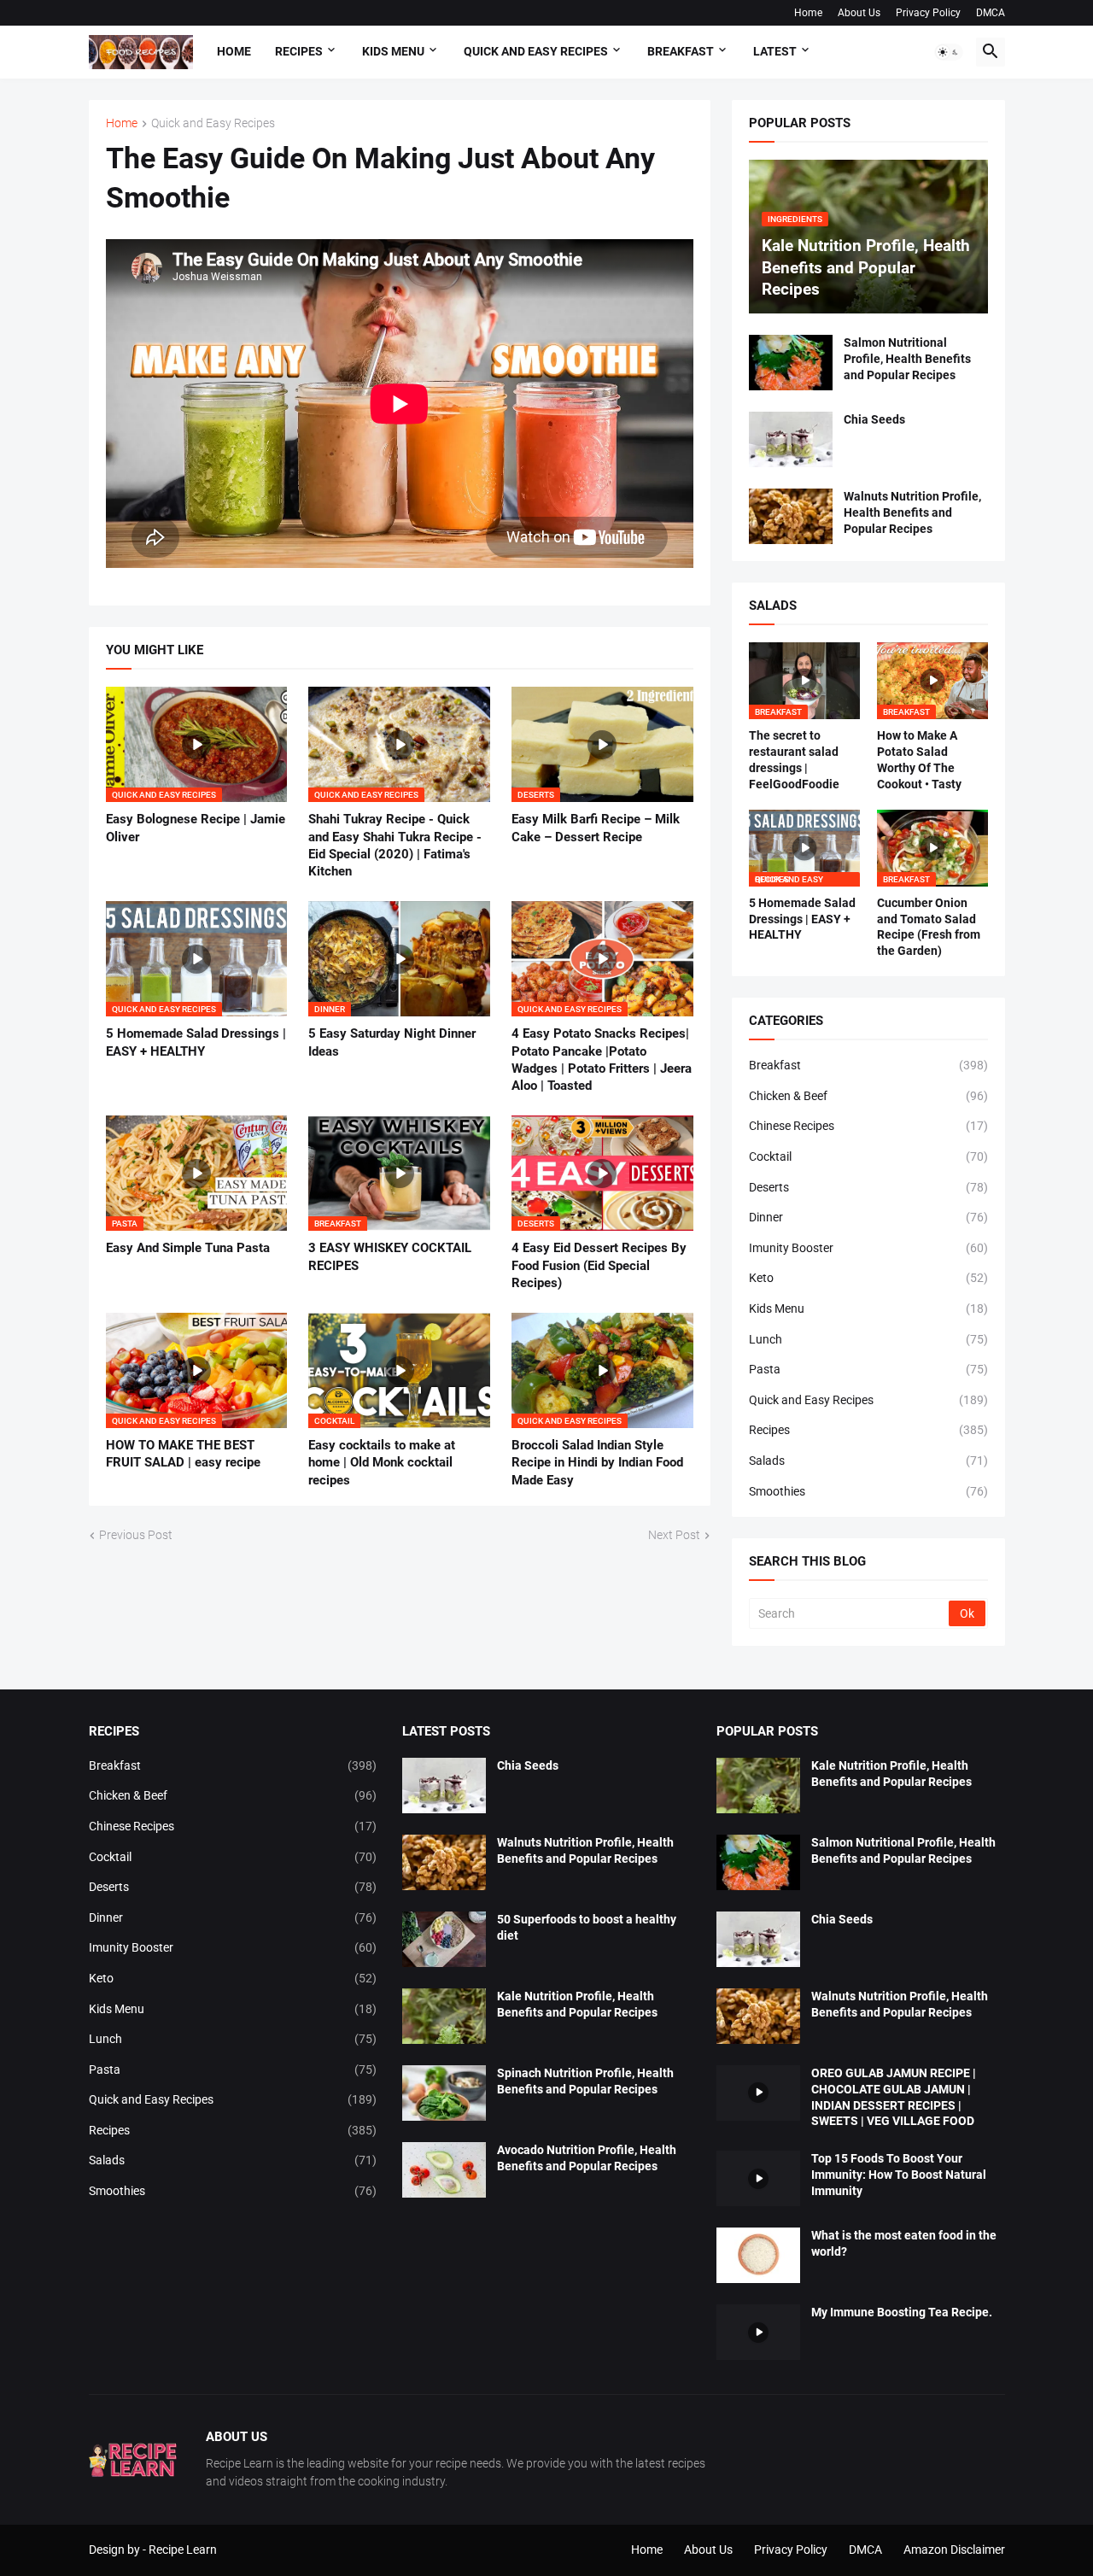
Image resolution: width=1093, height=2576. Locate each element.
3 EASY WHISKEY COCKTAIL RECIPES (390, 1256)
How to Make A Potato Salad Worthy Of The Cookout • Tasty (919, 760)
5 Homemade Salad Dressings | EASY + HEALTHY (196, 1042)
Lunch (868, 1339)
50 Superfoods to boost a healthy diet (587, 1927)
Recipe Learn (183, 2550)
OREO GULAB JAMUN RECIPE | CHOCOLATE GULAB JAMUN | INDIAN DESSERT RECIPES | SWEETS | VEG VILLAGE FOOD (894, 2097)
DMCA (991, 13)
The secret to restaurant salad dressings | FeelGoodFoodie (794, 760)
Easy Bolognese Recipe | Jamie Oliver (196, 828)
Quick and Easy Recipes (213, 123)
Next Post (674, 1535)
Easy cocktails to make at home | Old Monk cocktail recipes (382, 1463)
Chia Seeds (874, 419)
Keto (868, 1278)
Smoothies (868, 1491)
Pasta (868, 1369)
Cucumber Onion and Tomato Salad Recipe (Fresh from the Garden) (929, 927)
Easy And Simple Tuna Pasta (188, 1248)
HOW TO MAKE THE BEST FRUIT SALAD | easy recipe (183, 1454)
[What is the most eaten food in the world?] (758, 2255)
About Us (859, 13)
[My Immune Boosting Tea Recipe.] (758, 2332)
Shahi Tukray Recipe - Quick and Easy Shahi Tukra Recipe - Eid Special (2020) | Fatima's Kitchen (395, 845)
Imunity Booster (868, 1248)
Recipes (299, 51)
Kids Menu (868, 1308)
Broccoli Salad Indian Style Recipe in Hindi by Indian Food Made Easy (597, 1463)
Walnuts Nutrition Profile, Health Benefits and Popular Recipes (912, 512)
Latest (775, 51)
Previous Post (136, 1535)
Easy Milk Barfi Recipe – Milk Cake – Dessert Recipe (596, 828)
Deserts (868, 1187)
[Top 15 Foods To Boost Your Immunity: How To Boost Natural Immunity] (758, 2178)
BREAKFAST (681, 51)
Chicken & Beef (868, 1096)
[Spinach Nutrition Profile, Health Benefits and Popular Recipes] (444, 2093)
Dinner (868, 1217)
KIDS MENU (393, 51)
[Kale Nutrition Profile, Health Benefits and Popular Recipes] (444, 2016)
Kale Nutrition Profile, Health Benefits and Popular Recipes (577, 2004)
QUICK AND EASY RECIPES (536, 51)
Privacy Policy (928, 13)
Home (808, 13)
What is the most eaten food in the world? (904, 2243)
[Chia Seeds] (791, 439)
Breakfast (868, 1065)
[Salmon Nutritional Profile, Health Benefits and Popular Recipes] (791, 363)
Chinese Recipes (868, 1126)
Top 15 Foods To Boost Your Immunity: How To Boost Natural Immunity (899, 2175)
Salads (868, 1461)
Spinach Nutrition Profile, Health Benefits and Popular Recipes (585, 2081)
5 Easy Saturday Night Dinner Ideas (392, 1042)
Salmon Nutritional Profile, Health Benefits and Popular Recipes (907, 359)
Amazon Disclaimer (954, 2550)
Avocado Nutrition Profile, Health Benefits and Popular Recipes (587, 2158)
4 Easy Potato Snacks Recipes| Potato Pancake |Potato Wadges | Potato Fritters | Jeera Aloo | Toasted (602, 1060)
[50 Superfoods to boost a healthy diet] (444, 1939)
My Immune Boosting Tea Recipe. (902, 2312)
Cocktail (868, 1156)
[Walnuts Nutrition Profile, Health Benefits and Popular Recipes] (791, 516)
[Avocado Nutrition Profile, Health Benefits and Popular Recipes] (444, 2170)
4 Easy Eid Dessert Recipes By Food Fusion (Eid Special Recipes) (599, 1265)
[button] (949, 52)
